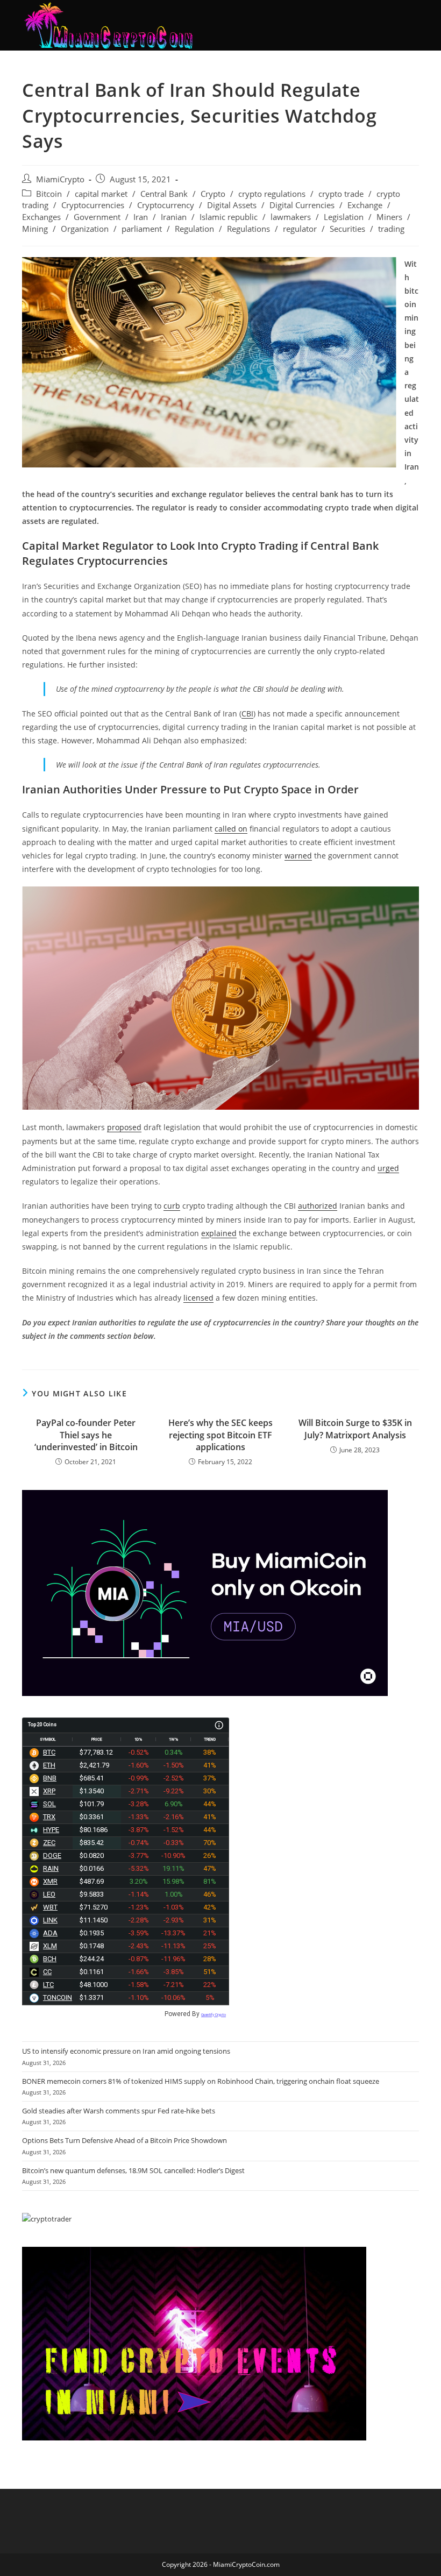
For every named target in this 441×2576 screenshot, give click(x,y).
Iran (141, 217)
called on (231, 829)
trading (391, 229)
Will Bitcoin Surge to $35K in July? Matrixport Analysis (355, 1429)
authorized (318, 1206)
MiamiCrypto (60, 179)
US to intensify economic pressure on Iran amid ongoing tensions (126, 2051)
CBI (247, 714)
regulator (300, 229)
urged (388, 1168)
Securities (347, 229)
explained (219, 1233)
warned (298, 856)
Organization (85, 229)
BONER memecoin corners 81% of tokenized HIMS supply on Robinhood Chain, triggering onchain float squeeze (201, 2081)
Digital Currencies (302, 205)
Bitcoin (49, 194)
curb (172, 1206)
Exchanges (41, 217)
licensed (198, 1298)
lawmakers (291, 217)
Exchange (365, 205)
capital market (101, 194)
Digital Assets (232, 205)
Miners (389, 217)
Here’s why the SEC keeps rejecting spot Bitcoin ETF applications (220, 1435)
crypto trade (341, 194)
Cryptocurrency (166, 205)
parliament (142, 229)
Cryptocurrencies (93, 205)
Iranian (174, 217)
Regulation (194, 229)
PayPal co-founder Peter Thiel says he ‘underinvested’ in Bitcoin (86, 1435)
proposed (124, 1127)
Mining (35, 229)
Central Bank (164, 194)
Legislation (344, 217)
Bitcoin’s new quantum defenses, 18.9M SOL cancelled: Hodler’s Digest (133, 2170)
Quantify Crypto (214, 2015)
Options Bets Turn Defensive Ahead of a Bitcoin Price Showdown (125, 2140)
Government (97, 217)
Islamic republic (229, 217)
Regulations (248, 229)
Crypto (213, 194)
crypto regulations (272, 194)
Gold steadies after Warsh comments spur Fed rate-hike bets (119, 2111)
